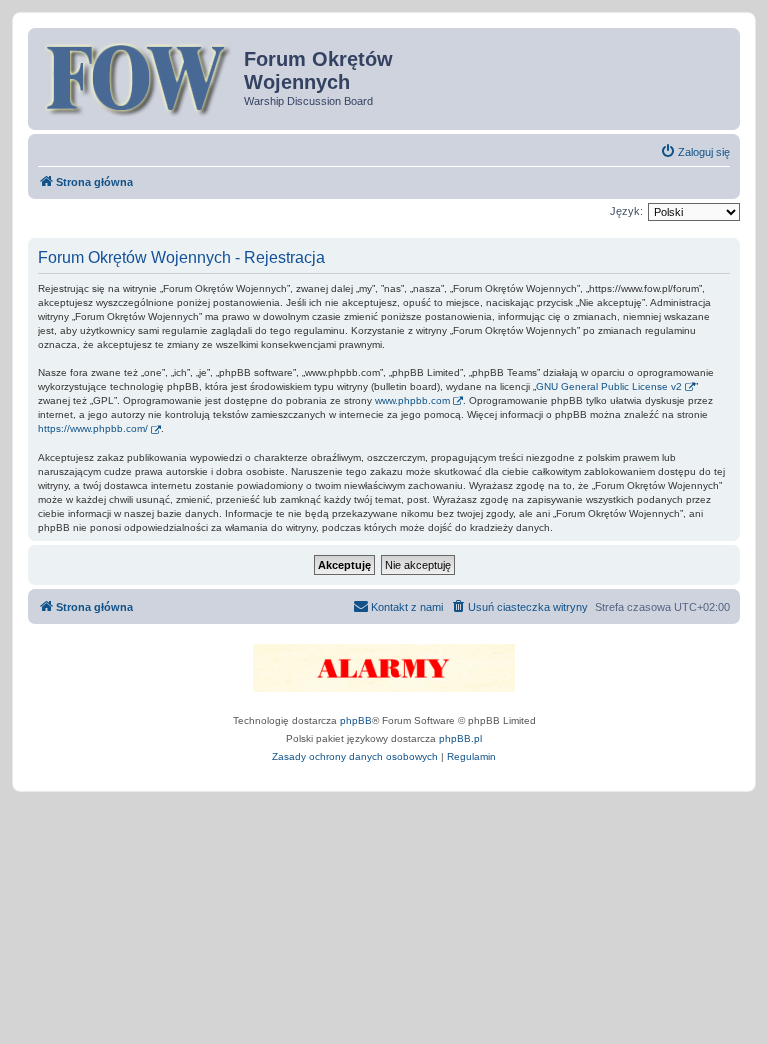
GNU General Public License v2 (609, 386)
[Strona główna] (138, 77)
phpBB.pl (460, 738)
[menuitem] (695, 152)
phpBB (356, 720)
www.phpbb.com (412, 400)
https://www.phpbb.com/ (93, 428)
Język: (626, 211)
